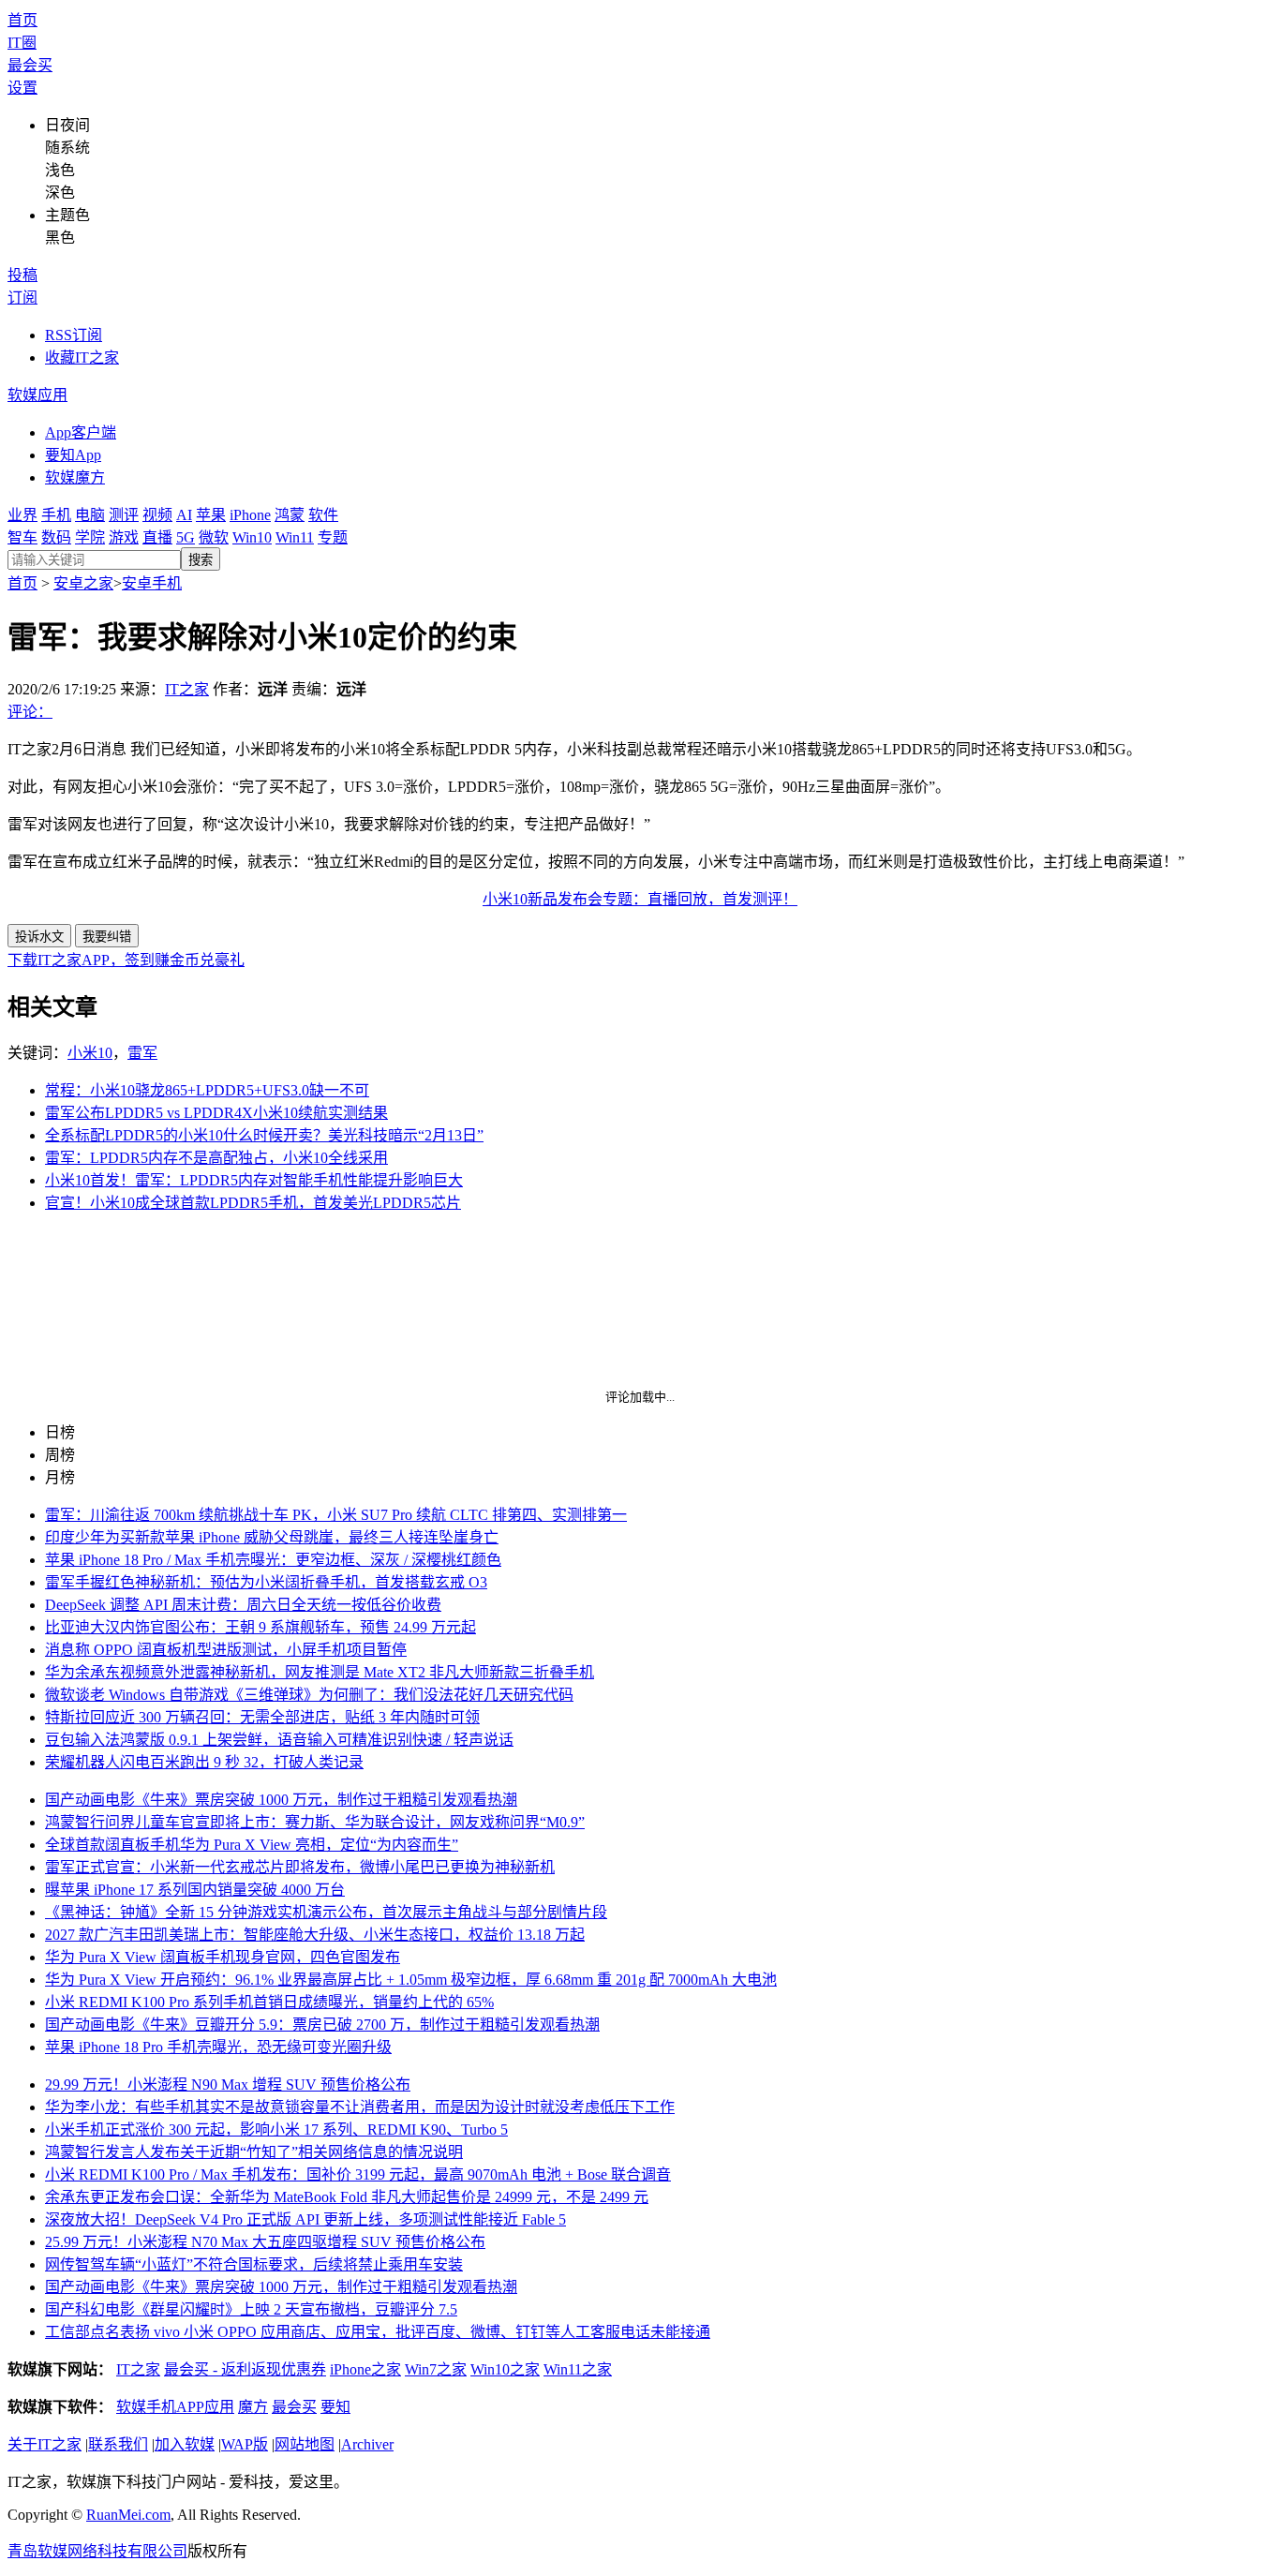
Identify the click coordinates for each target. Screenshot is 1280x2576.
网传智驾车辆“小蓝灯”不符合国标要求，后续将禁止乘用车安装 (254, 2264)
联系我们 (118, 2444)
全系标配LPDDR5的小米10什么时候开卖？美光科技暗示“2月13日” (264, 1135)
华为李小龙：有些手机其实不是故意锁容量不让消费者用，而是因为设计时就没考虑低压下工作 (360, 2107)
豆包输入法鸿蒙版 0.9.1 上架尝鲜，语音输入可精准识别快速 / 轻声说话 (279, 1740)
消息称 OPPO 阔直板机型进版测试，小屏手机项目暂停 (226, 1650)
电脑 (90, 515)
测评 (124, 515)
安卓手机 (152, 583)
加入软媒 (185, 2444)
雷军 (142, 1053)
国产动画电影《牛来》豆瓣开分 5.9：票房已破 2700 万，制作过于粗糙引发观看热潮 (322, 2025)
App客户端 (81, 432)
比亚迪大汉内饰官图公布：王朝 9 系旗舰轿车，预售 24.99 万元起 (260, 1627)
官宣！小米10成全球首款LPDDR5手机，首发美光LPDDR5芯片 (253, 1203)
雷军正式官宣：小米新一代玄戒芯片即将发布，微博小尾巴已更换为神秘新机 (300, 1867)
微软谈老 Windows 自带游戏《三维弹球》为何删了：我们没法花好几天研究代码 (309, 1695)
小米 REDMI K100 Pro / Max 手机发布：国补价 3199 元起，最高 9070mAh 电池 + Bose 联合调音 (358, 2174)
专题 (333, 537)
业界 (22, 515)
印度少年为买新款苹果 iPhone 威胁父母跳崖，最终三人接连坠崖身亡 (272, 1537)
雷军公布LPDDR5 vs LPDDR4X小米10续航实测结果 (216, 1113)
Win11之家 (578, 2369)
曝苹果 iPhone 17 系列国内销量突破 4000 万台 (195, 1890)
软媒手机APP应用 (175, 2407)
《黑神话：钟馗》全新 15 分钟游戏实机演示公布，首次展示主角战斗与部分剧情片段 (326, 1912)
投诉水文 (39, 937)
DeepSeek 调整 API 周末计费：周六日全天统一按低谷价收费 (243, 1605)
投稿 (22, 275)
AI (184, 515)
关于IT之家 (45, 2444)
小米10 (90, 1053)
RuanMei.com (128, 2515)
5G (186, 537)
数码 (56, 537)
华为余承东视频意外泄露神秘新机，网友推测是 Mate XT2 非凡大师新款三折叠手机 (320, 1672)
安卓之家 (83, 583)
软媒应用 (37, 395)
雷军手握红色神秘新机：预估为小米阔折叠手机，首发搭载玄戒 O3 (266, 1582)
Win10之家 (505, 2369)
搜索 (201, 560)
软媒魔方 (75, 477)
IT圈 (22, 43)
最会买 (30, 65)
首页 (22, 20)
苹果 (211, 515)
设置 (22, 88)
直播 (157, 537)
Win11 (295, 537)
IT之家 (187, 689)
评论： (30, 712)
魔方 (253, 2407)
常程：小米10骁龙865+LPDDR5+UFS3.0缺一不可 (207, 1090)
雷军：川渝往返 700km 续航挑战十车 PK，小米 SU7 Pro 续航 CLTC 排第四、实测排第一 (336, 1515)
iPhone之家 (365, 2369)
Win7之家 (436, 2369)
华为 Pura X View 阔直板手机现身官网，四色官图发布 (223, 1957)
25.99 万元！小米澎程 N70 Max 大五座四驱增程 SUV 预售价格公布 (265, 2242)
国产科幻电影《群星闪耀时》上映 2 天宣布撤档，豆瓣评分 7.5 (251, 2309)
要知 (335, 2407)
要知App (73, 455)
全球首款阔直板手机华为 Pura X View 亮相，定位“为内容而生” (252, 1845)
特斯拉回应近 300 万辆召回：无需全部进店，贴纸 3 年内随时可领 (262, 1717)
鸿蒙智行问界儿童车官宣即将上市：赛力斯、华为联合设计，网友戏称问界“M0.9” (315, 1822)
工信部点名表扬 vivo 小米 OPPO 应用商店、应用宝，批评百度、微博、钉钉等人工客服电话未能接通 (378, 2332)
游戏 (124, 537)
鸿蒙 (290, 515)
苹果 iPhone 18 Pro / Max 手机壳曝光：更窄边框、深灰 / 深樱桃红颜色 (273, 1560)
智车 (22, 537)
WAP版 (245, 2444)
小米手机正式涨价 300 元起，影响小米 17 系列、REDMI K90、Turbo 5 (276, 2129)
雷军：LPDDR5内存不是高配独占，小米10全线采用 (216, 1158)
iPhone (250, 515)
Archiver (367, 2444)
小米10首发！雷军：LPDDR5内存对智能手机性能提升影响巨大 (254, 1180)
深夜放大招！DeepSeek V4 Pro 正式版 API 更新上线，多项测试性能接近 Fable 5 (305, 2219)
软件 (323, 515)
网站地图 (305, 2444)
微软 (214, 537)
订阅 (22, 298)
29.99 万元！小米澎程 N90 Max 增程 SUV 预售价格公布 (228, 2085)
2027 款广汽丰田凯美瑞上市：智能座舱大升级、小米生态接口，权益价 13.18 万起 (315, 1935)
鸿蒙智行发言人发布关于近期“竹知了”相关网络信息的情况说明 (254, 2152)
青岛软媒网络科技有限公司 (97, 2551)
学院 (90, 537)
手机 (56, 515)
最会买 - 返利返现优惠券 (245, 2369)
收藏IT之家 (82, 357)
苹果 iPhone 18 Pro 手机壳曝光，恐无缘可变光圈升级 (218, 2047)
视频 (157, 515)
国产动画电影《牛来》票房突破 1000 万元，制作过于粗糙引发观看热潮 (281, 1800)
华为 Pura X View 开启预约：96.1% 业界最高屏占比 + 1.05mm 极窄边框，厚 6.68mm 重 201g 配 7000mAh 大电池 (411, 1980)
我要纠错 (107, 937)
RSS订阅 (74, 335)
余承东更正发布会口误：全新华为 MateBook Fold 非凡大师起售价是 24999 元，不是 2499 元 (347, 2197)
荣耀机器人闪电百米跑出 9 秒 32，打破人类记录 (204, 1762)
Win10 (252, 537)
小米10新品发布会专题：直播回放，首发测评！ (640, 899)
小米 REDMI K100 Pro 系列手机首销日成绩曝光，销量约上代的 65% (269, 2002)
